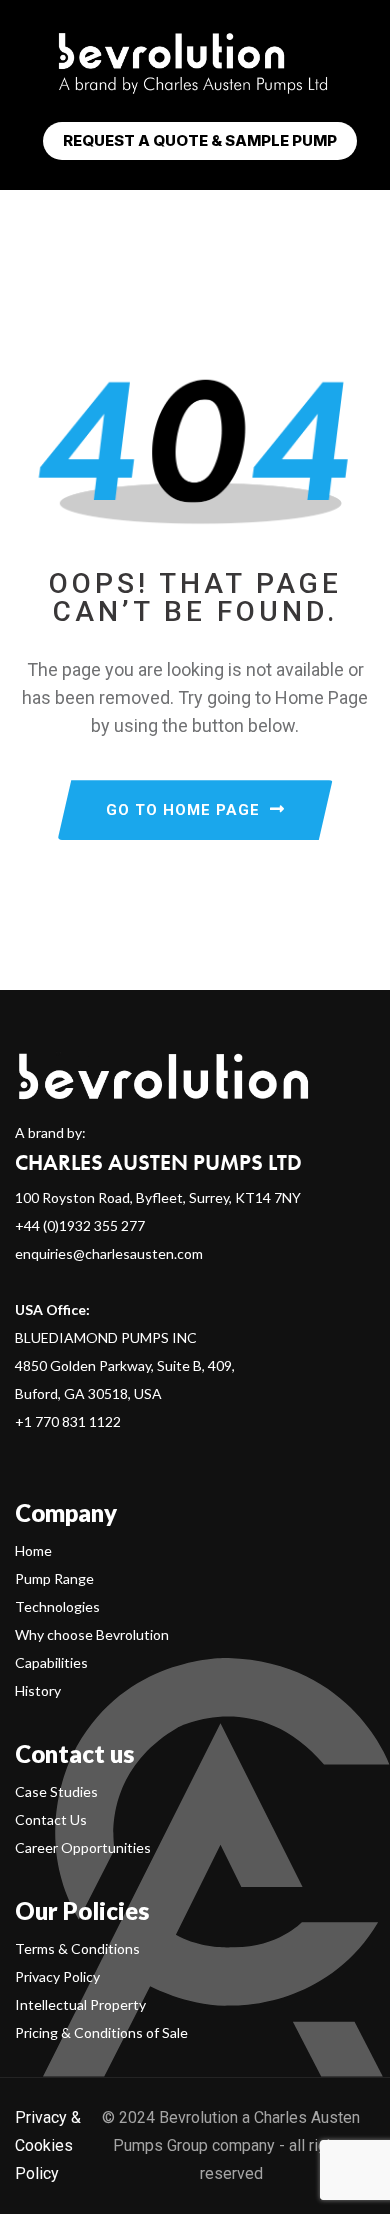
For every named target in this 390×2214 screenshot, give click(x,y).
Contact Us (51, 1819)
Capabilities (51, 1662)
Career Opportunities (83, 1847)
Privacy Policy (57, 1976)
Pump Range (54, 1578)
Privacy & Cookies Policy (48, 2145)
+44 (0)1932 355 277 (80, 1225)
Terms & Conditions (77, 1948)
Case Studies (56, 1791)
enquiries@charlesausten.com (109, 1253)
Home (33, 1550)
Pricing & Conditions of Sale (101, 2032)
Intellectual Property (80, 2004)
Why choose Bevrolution (92, 1634)
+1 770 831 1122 (68, 1421)
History (38, 1690)
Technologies (57, 1606)
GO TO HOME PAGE (183, 810)
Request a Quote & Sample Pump (200, 140)
